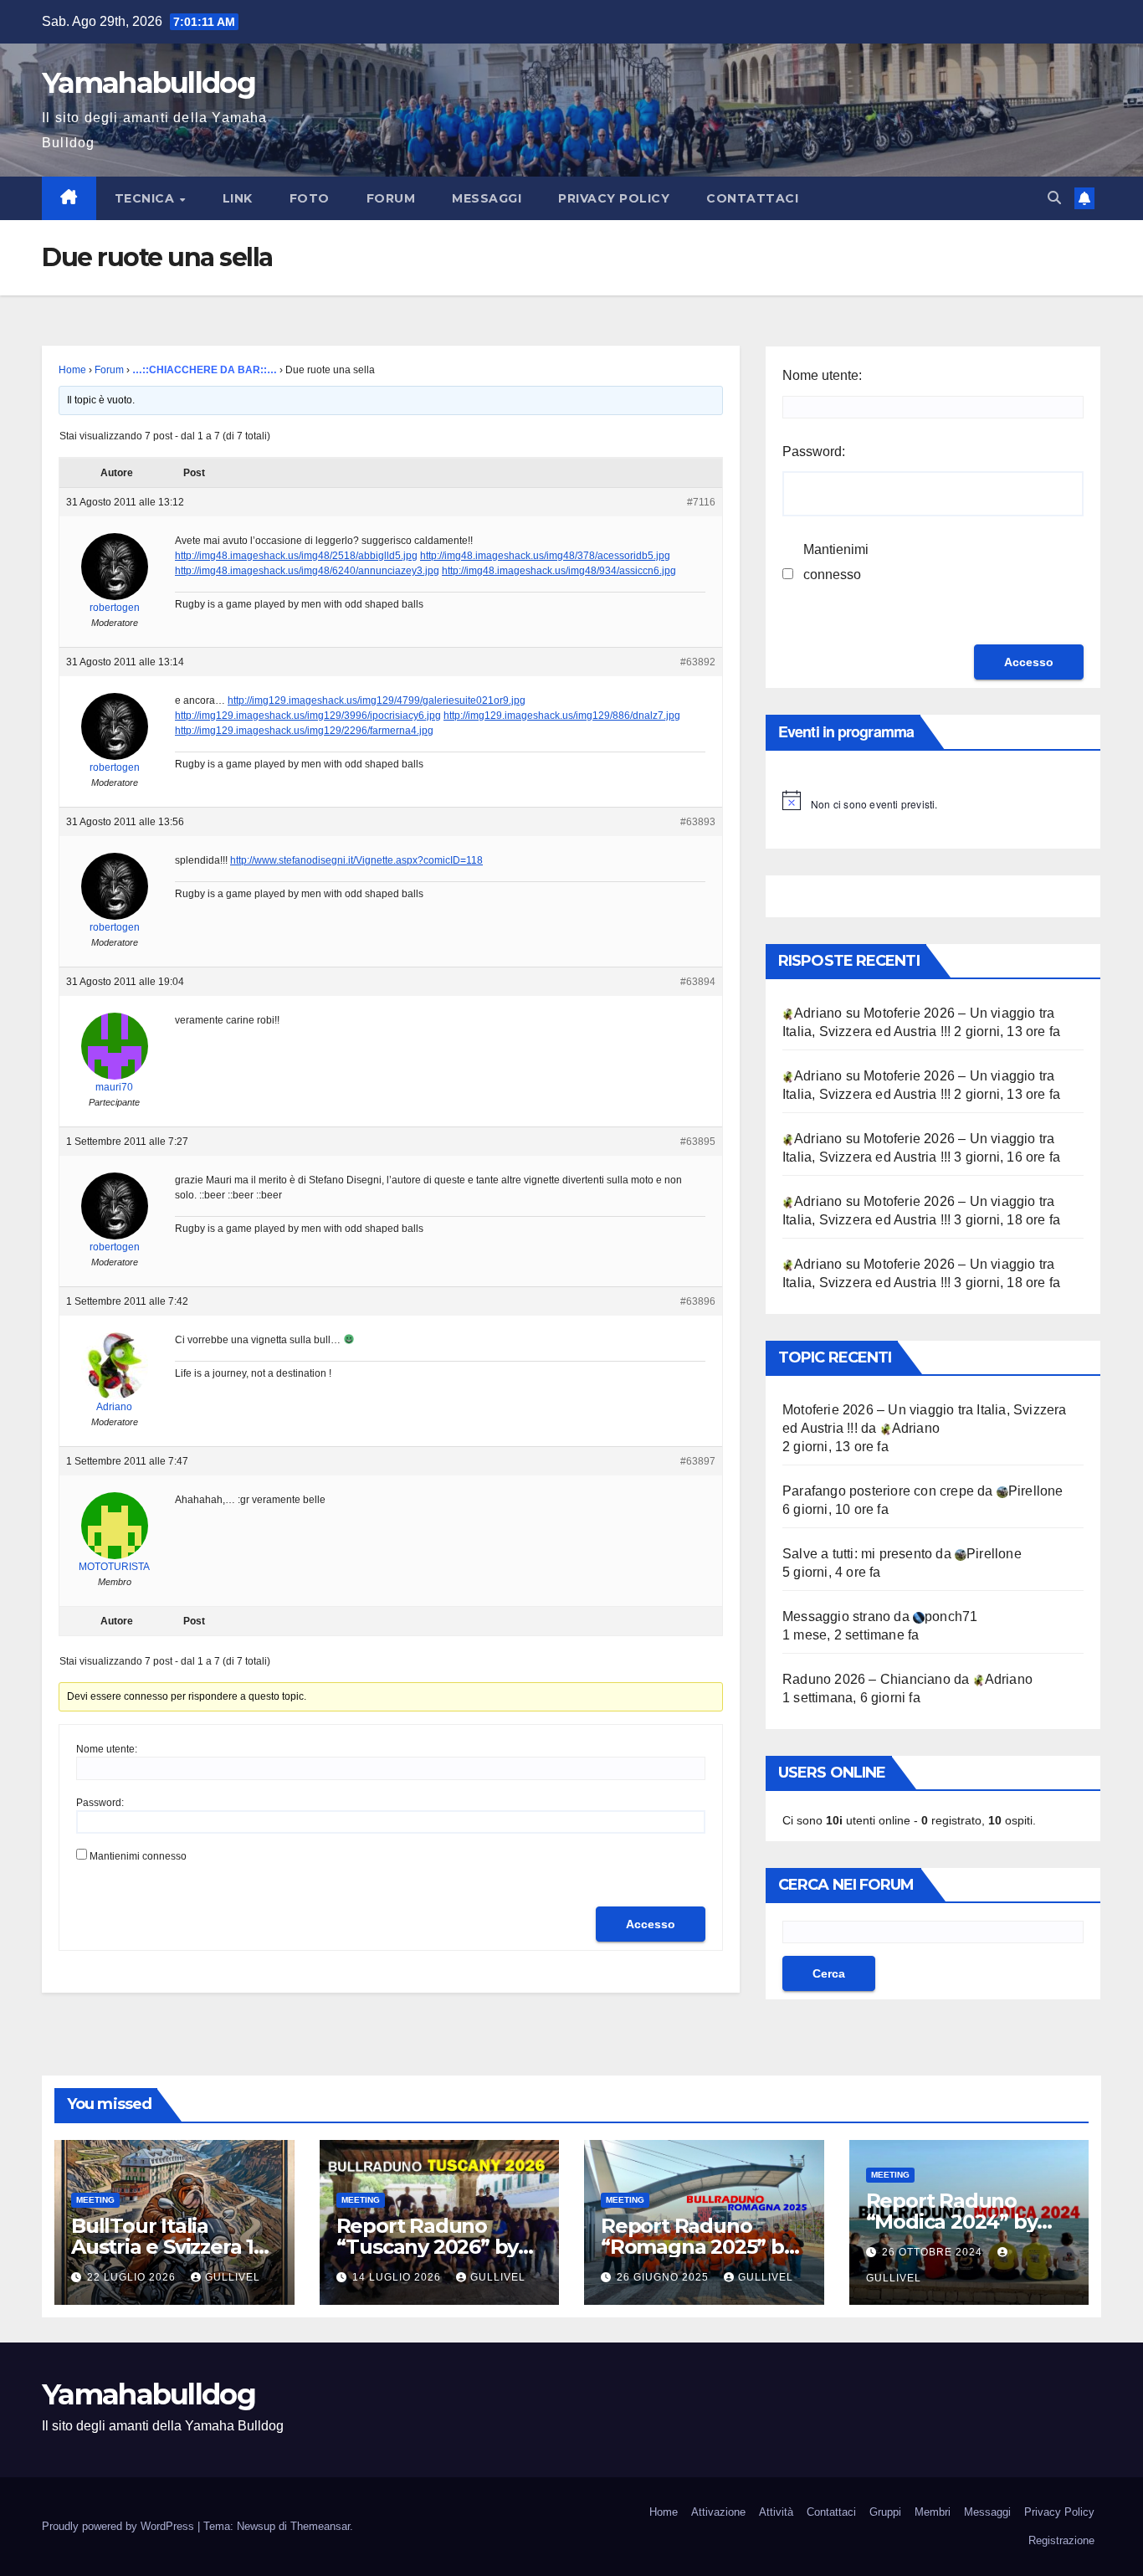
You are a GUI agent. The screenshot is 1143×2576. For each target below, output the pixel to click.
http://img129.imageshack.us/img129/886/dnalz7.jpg (562, 716)
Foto (310, 198)
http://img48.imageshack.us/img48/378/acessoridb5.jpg (545, 556)
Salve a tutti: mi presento (857, 1554)
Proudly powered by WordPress (120, 2526)
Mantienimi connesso (138, 1856)
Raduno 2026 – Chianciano (866, 1679)
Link (238, 198)
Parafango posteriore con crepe (878, 1491)
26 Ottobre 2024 (934, 2252)
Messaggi (487, 198)
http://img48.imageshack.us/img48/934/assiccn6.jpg (559, 571)
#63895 (698, 1142)
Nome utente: (107, 1749)
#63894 (698, 982)
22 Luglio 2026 (133, 2277)
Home (72, 370)
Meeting (95, 2200)
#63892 (698, 662)
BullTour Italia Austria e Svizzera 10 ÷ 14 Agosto (169, 2247)
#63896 (698, 1301)
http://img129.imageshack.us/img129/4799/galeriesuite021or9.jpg (377, 700)
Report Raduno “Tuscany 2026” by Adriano (428, 2247)
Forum (391, 198)
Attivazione (718, 2512)
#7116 (701, 502)
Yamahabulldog (149, 83)
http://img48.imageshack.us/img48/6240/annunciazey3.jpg (307, 571)
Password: (100, 1803)
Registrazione (1061, 2540)
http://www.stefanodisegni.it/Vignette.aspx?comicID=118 (356, 860)
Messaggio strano (836, 1616)
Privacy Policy (614, 198)
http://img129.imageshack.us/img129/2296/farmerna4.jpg (304, 731)
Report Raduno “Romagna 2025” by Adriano (698, 2247)
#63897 (698, 1461)
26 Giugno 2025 (664, 2277)
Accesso (651, 1924)
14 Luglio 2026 (398, 2277)
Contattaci (752, 198)
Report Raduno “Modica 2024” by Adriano (952, 2222)
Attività (776, 2512)
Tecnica (146, 198)
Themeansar (320, 2526)
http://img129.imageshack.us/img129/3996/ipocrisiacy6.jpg (308, 716)
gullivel (233, 2277)
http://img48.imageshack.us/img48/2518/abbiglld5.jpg (296, 556)
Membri (933, 2512)
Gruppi (885, 2512)
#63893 (698, 822)
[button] (1054, 198)
